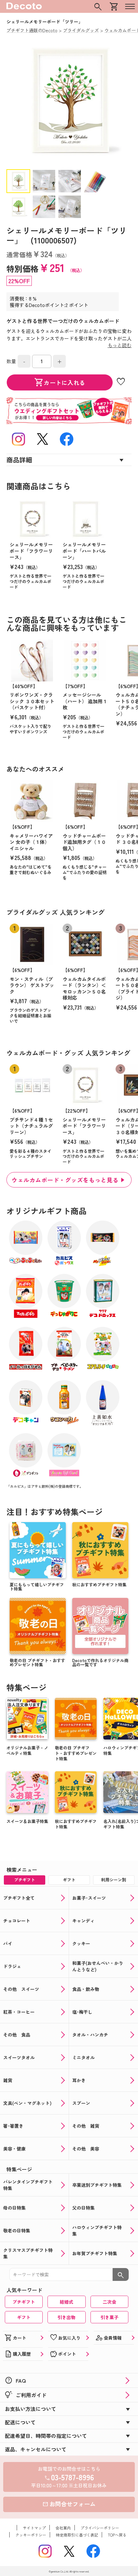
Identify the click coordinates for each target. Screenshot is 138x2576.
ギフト (24, 2317)
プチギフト (24, 2302)
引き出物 (66, 2317)
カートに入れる (60, 382)
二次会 (109, 2302)
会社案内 (63, 2528)
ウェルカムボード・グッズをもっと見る (65, 1180)
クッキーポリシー (31, 2535)
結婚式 (66, 2302)
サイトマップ (34, 2528)
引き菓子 (109, 2317)
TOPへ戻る (117, 2535)
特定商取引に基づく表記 (77, 2535)
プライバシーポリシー (100, 2528)
